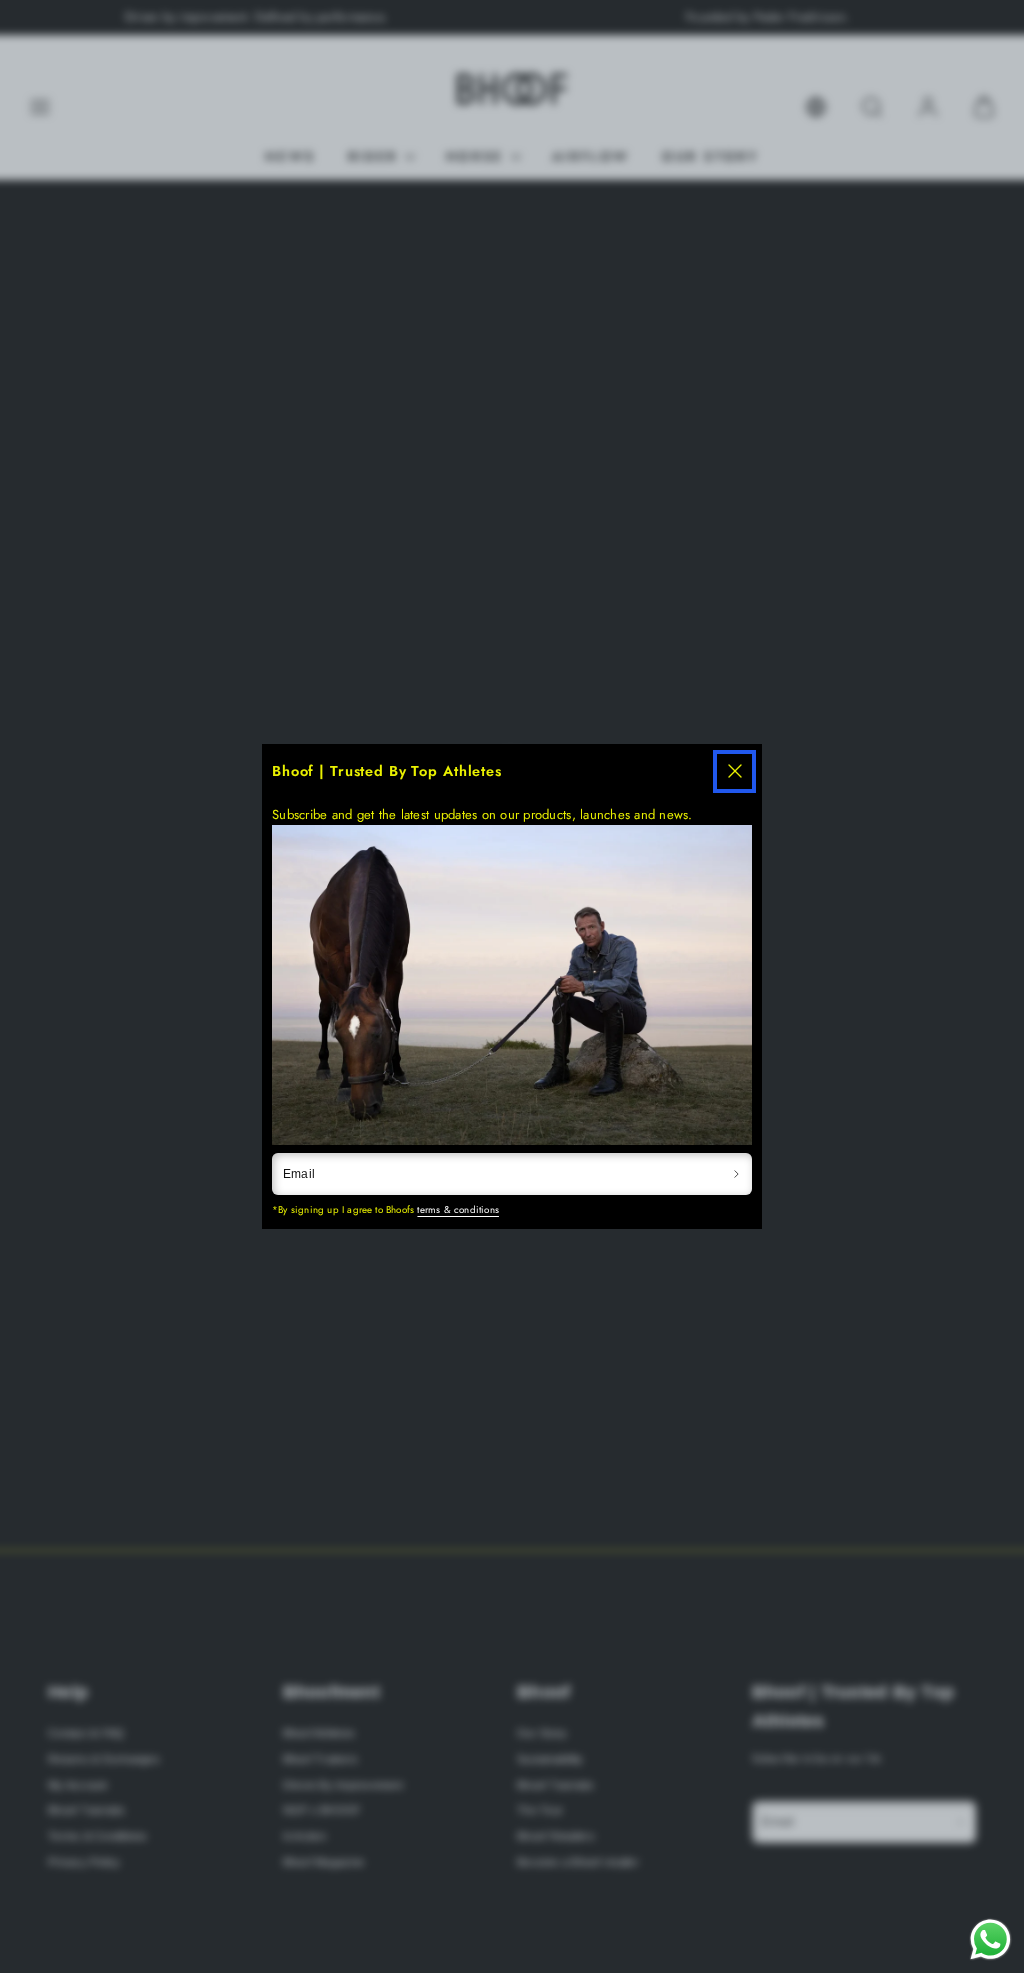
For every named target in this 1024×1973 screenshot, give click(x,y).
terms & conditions (458, 1210)
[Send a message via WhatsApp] (990, 1939)
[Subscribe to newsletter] (736, 1174)
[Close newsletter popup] (734, 771)
